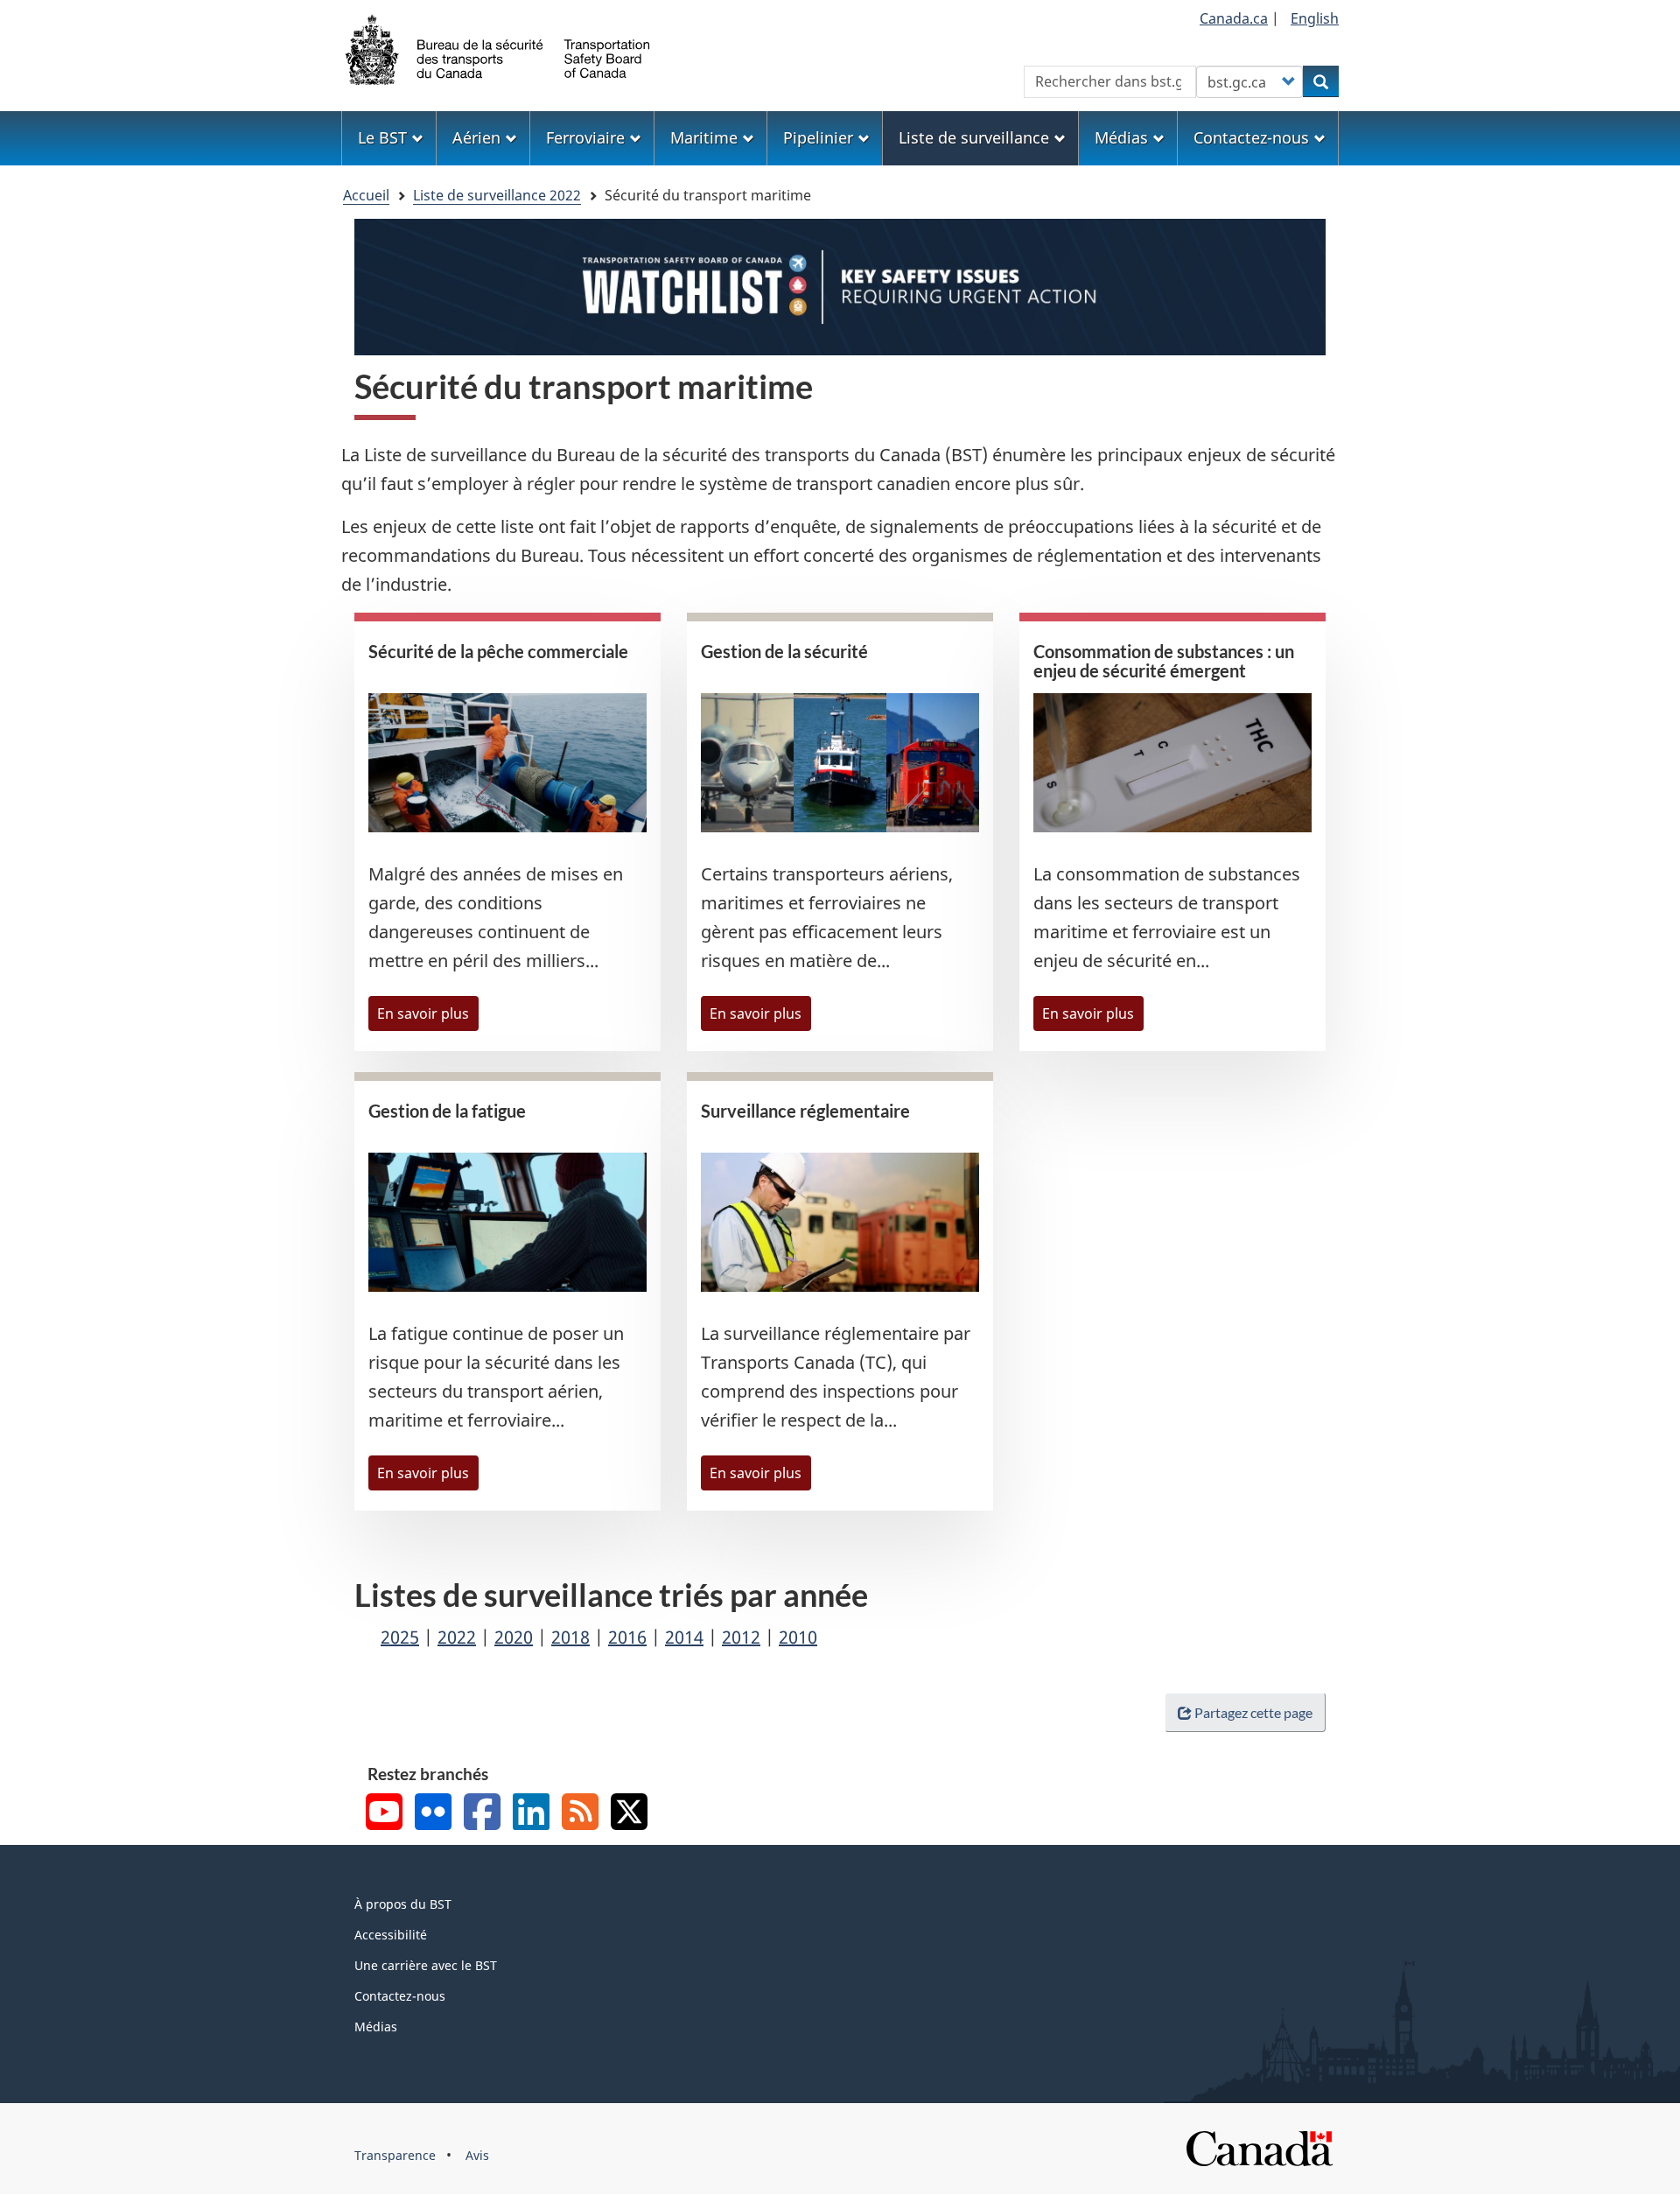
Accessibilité (391, 1935)
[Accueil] (499, 48)
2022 (457, 1637)
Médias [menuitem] (1121, 137)
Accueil (366, 195)
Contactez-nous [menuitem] (1251, 137)
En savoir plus (423, 1013)
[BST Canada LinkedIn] (531, 1814)
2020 (514, 1637)
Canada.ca (1234, 18)
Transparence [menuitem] (395, 2155)
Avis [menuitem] (477, 2155)
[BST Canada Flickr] (433, 1814)
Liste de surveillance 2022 (497, 195)
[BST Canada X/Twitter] (629, 1814)
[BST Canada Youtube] (384, 1814)
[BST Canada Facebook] (482, 1814)
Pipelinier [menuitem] (818, 137)
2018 (570, 1637)
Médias (376, 2027)
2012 (741, 1637)
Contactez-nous (400, 1996)
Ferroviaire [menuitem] (585, 137)
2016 (627, 1637)
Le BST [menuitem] (382, 137)
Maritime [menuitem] (704, 137)
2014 (684, 1637)
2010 (798, 1637)
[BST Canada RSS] (580, 1814)
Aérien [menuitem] (476, 137)
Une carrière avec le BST (426, 1965)
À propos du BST (403, 1904)
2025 (400, 1637)
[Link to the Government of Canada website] (1259, 2147)
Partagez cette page (1253, 1712)
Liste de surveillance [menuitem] (974, 137)
